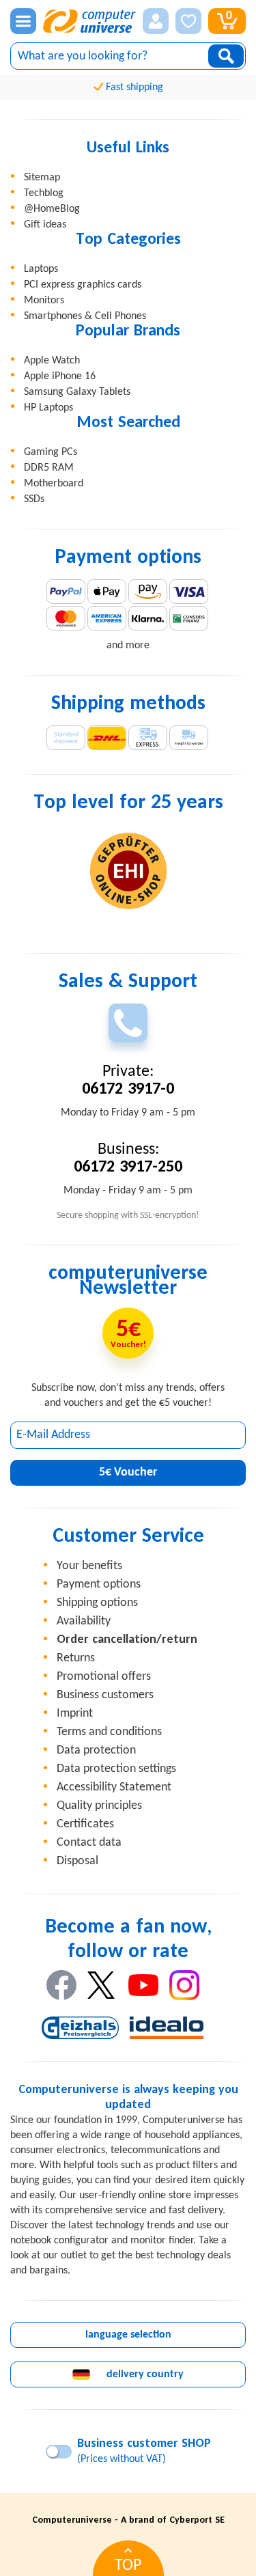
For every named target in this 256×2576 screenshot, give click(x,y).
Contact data (89, 1843)
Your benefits (89, 1566)
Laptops (41, 269)
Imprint (75, 1714)
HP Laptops (48, 408)
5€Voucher (128, 1472)
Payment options (99, 1584)
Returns (76, 1658)
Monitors (44, 301)
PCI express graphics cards (83, 285)
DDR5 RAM (49, 468)
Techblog (44, 193)
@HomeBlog (52, 209)
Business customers (105, 1695)
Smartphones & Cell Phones (85, 316)
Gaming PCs (51, 452)
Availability (84, 1621)
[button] (156, 21)
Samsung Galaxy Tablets (77, 392)
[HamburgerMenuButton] (23, 21)
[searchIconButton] (226, 56)
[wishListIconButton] (188, 21)
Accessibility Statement (114, 1787)
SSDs (34, 499)
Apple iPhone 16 (60, 376)
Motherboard (54, 484)
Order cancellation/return (127, 1640)
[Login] (156, 21)
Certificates (85, 1824)
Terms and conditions (109, 1732)
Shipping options (97, 1603)
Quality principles (99, 1806)
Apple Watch (52, 361)
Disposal (77, 1861)
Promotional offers (104, 1677)
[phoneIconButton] (128, 1023)
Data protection (96, 1750)
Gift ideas (45, 225)
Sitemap (42, 178)
